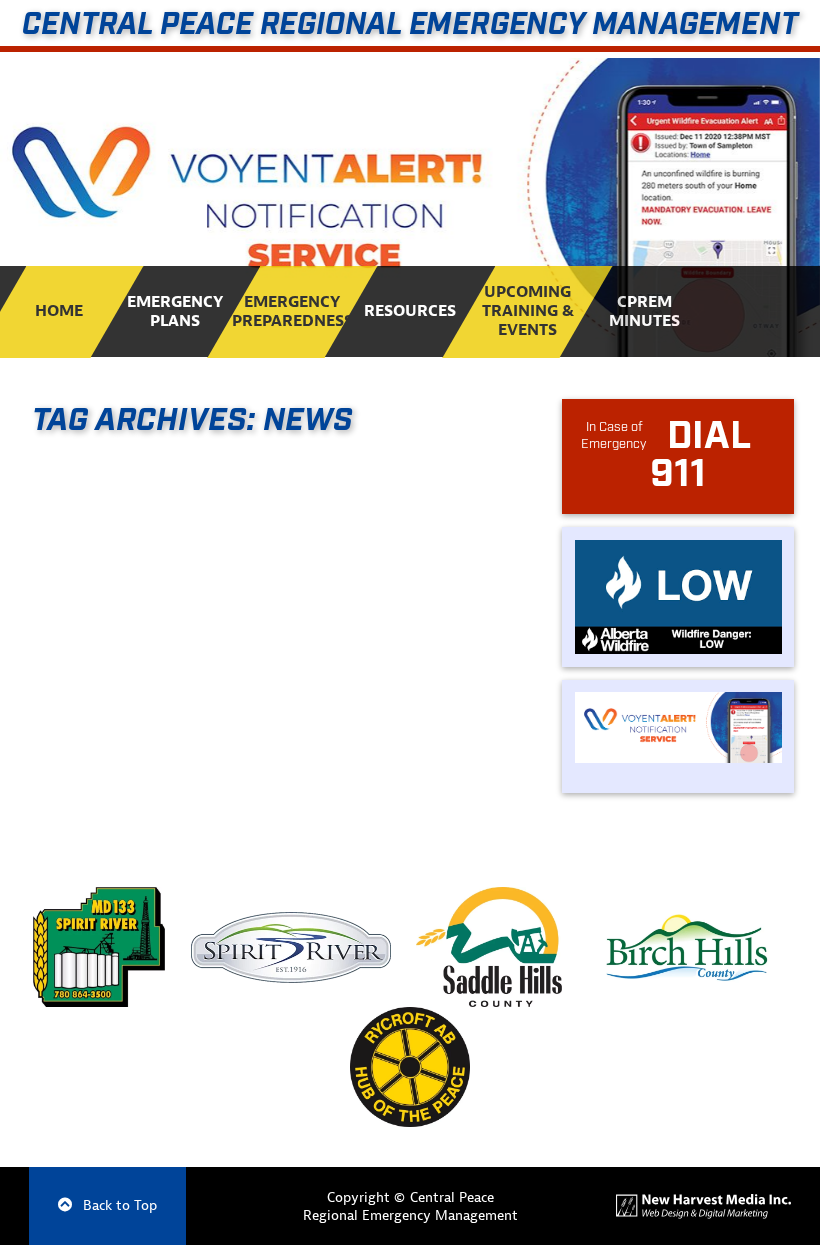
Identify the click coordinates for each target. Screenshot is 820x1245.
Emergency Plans (176, 310)
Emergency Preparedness (292, 310)
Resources (410, 311)
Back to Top (118, 1205)
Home (59, 311)
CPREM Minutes (644, 310)
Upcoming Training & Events (527, 311)
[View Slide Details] (410, 207)
